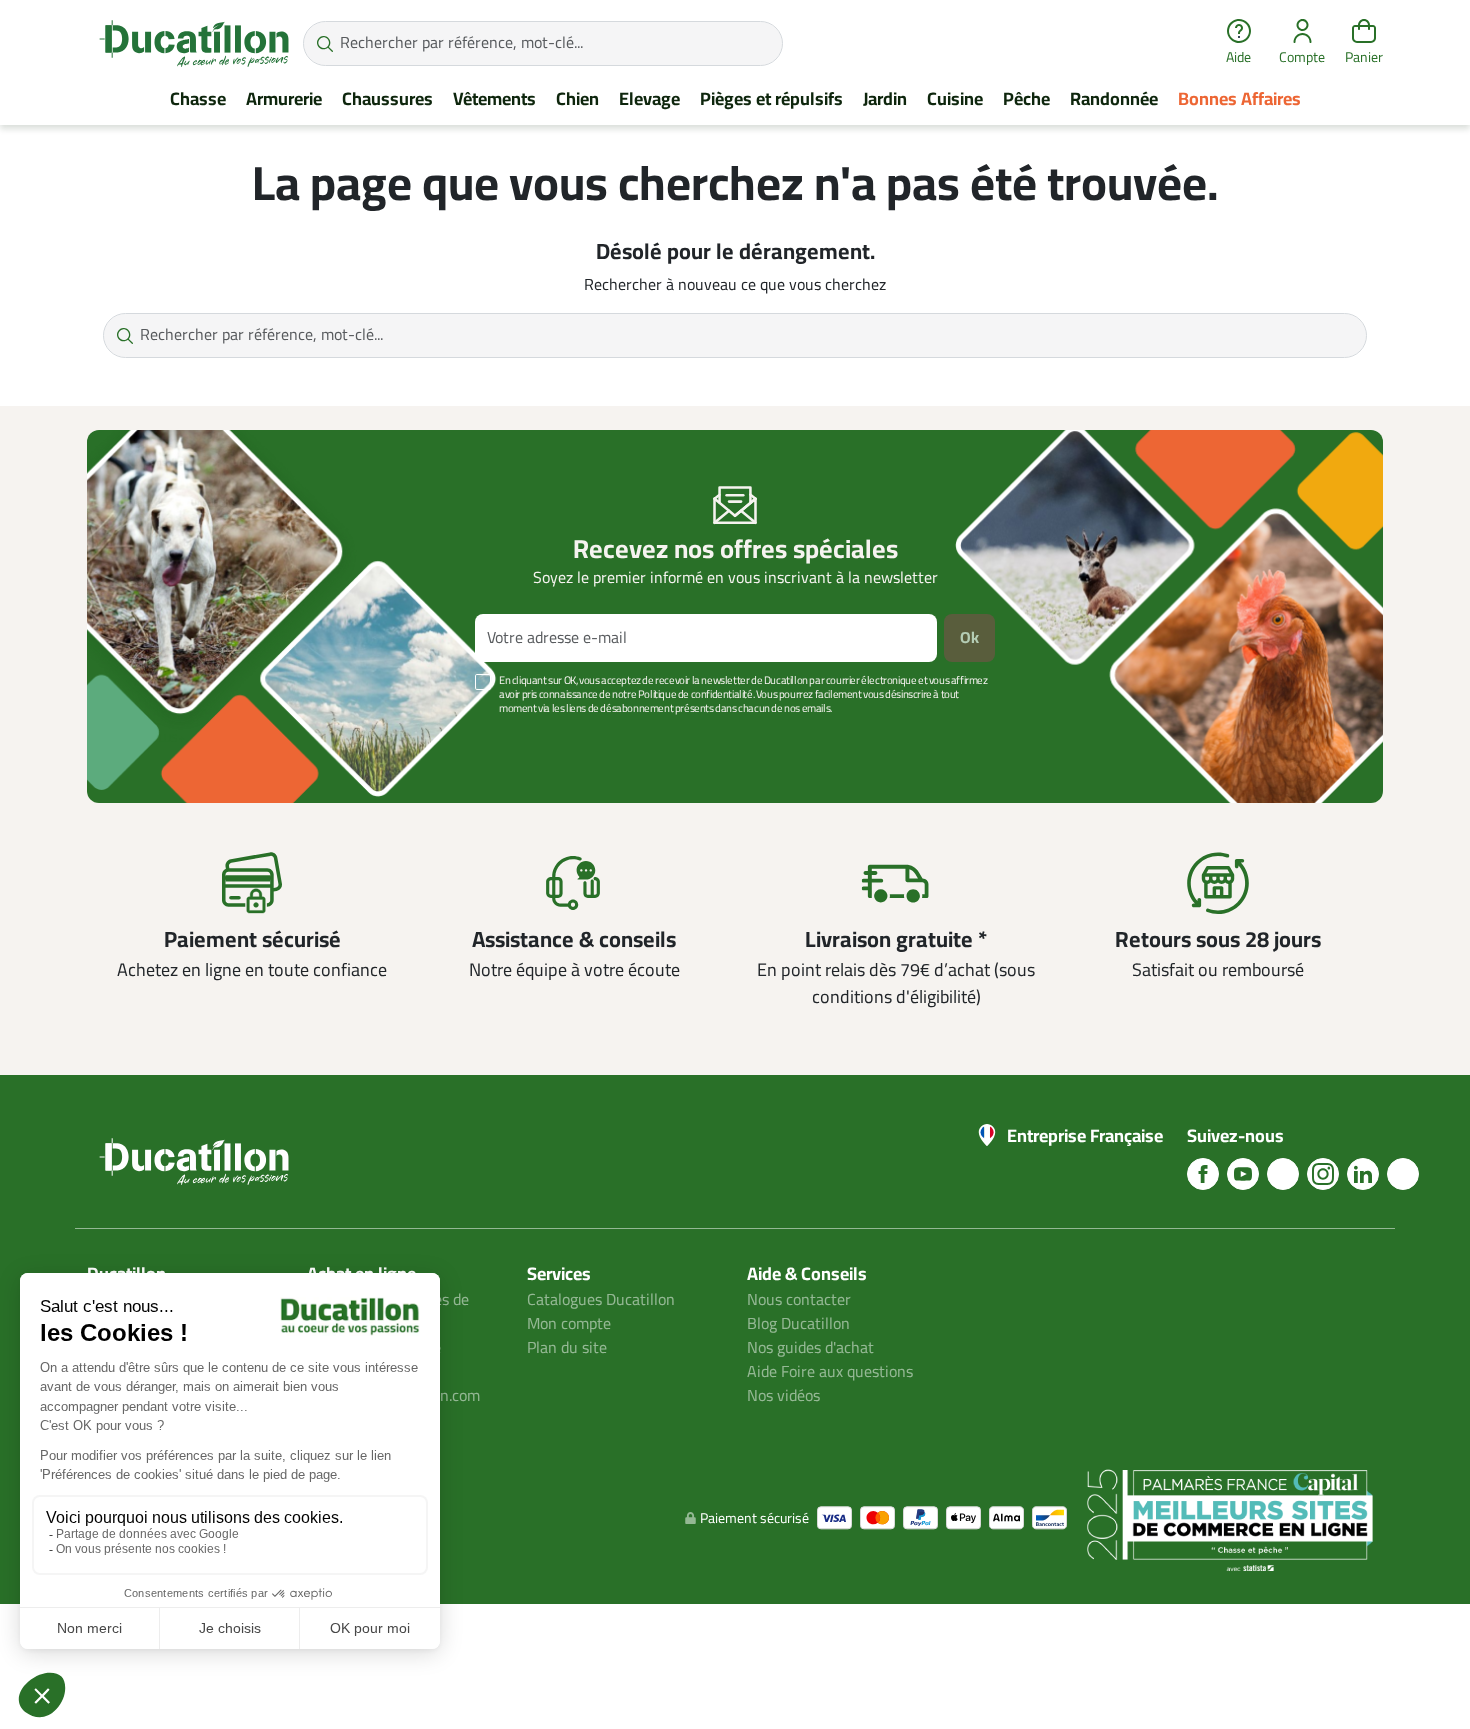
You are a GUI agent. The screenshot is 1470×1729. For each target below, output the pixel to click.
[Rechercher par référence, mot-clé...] (324, 43)
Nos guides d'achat (810, 1348)
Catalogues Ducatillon (601, 1300)
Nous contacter (799, 1300)
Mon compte (569, 1324)
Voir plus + (156, 738)
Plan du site (567, 1348)
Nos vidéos (783, 1396)
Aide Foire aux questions (830, 1372)
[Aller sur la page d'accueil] (194, 43)
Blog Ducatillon (798, 1324)
